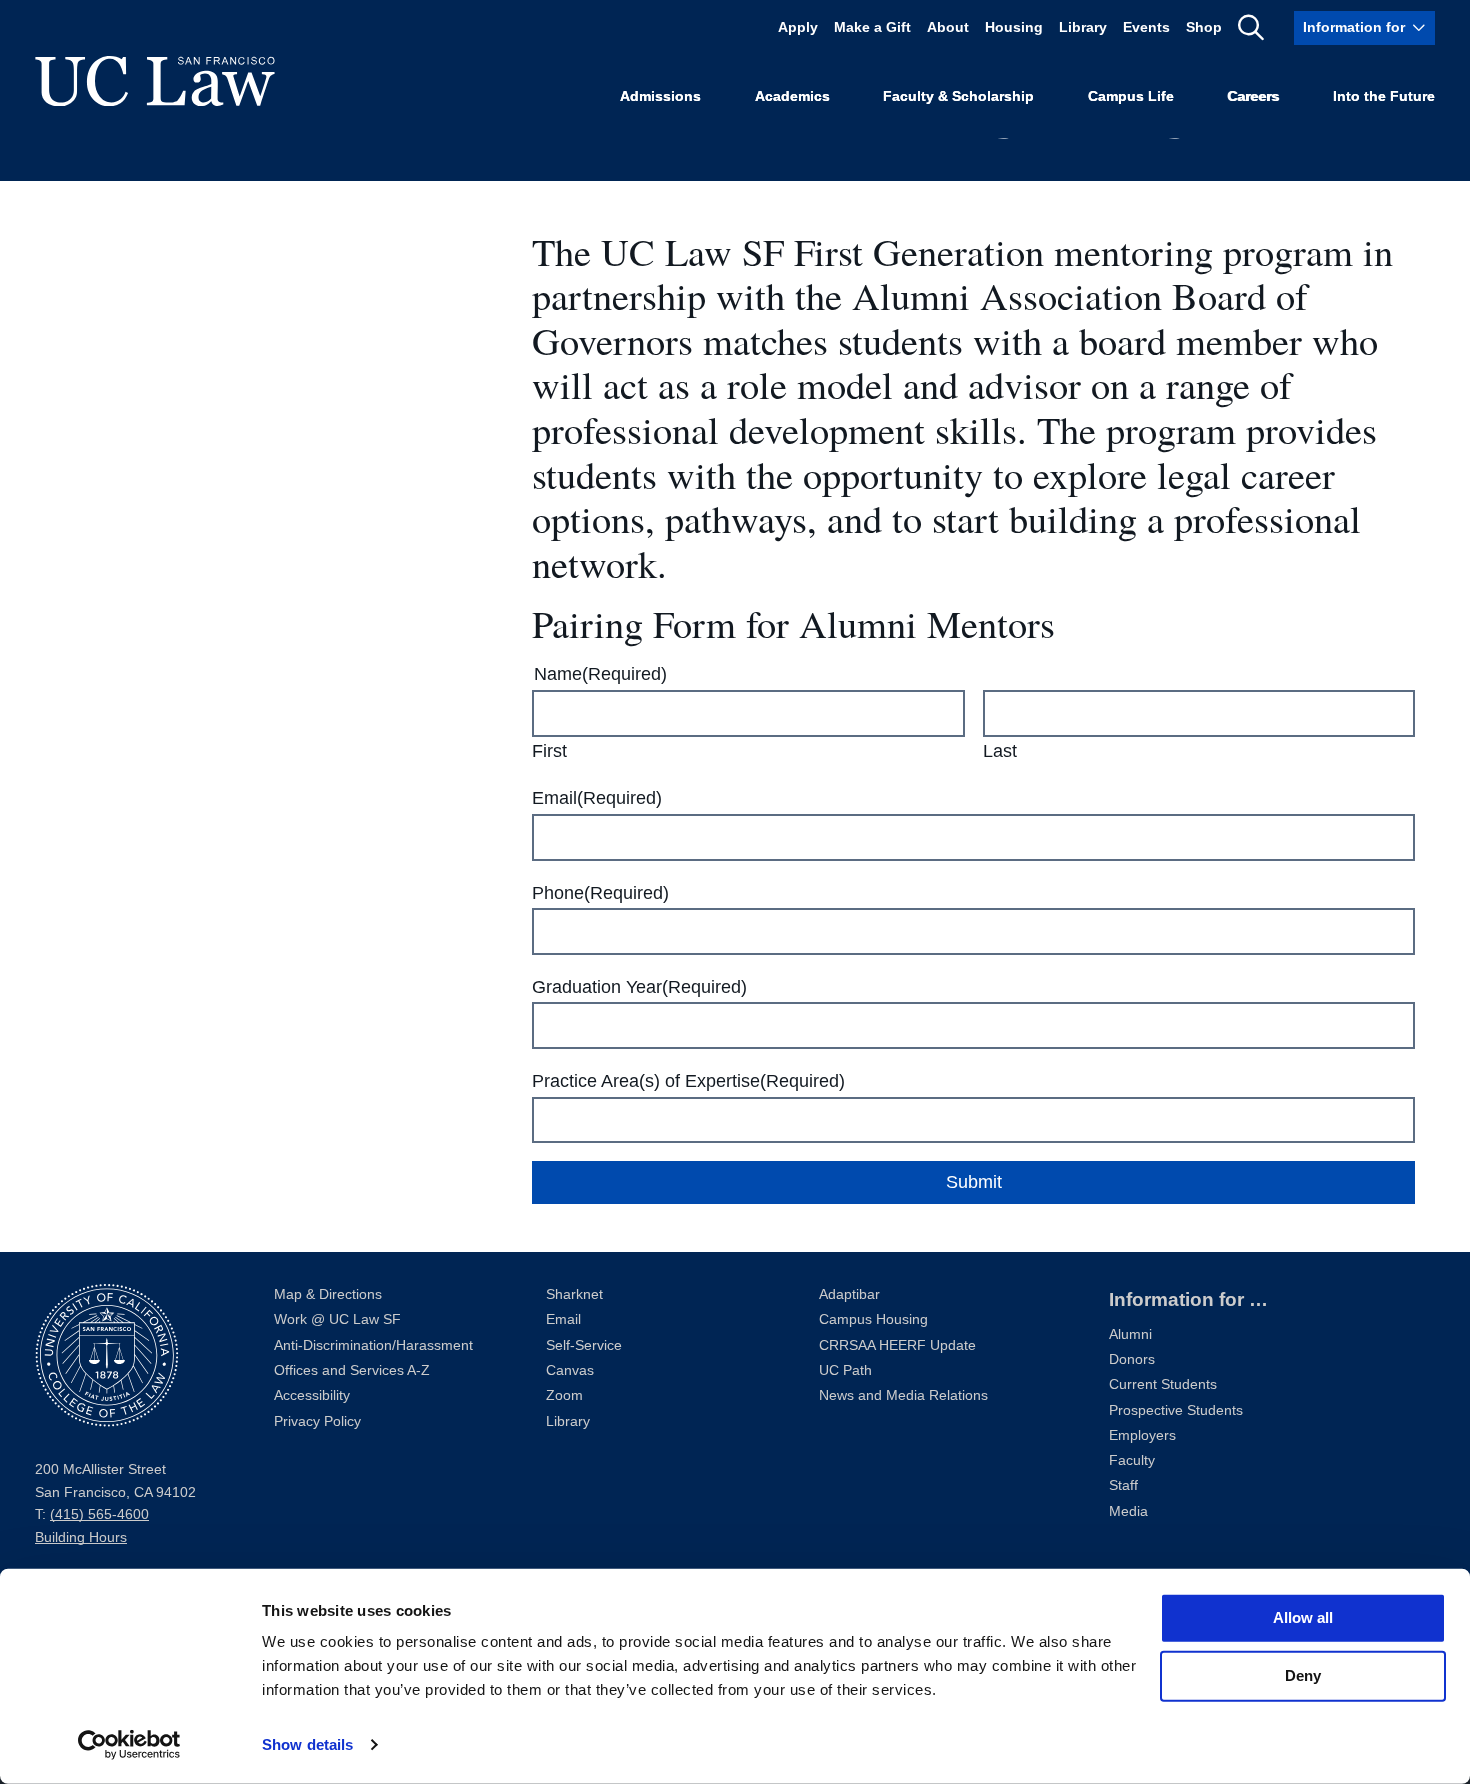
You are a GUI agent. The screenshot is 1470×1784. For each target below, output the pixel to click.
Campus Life (1131, 96)
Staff (1123, 1485)
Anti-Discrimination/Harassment (373, 1345)
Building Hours (81, 1537)
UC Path (845, 1370)
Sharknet (574, 1294)
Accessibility (312, 1395)
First (549, 751)
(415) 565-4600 (99, 1514)
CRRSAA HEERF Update (897, 1345)
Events (1146, 27)
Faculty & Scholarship (958, 96)
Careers (1253, 96)
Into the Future (1384, 96)
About (948, 27)
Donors (1132, 1359)
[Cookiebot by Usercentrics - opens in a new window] (129, 1745)
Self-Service (584, 1345)
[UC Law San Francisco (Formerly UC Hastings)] (155, 81)
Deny (1303, 1675)
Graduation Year (639, 987)
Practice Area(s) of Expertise (688, 1081)
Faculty (1132, 1460)
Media (1128, 1511)
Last (1000, 751)
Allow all (1303, 1617)
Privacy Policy (317, 1421)
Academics (792, 96)
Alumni (1130, 1334)
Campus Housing (873, 1319)
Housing (1014, 27)
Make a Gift (872, 27)
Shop (1204, 27)
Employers (1142, 1435)
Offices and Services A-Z (352, 1370)
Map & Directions (328, 1294)
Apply (798, 27)
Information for (1354, 27)
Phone (600, 893)
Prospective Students (1176, 1410)
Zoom (564, 1395)
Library (1083, 27)
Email (597, 798)
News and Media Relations (903, 1395)
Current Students (1163, 1384)
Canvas (570, 1370)
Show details (307, 1744)
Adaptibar (849, 1294)
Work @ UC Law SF (337, 1319)
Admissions (660, 96)
